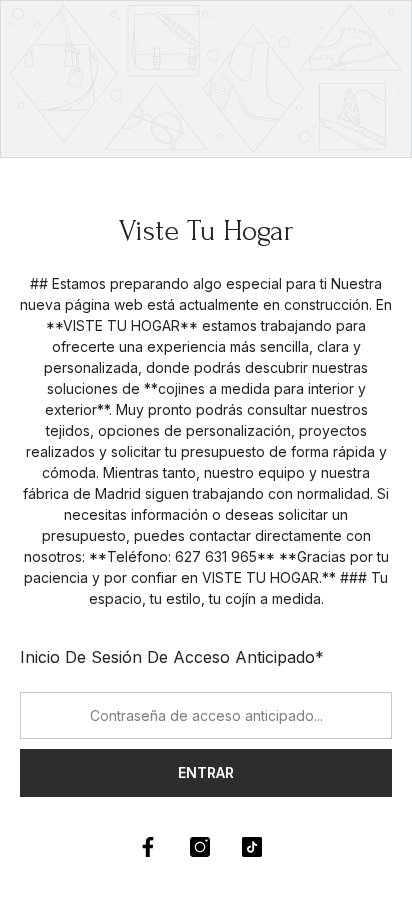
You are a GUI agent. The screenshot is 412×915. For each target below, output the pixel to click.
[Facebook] (148, 847)
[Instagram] (200, 847)
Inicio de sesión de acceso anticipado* (172, 657)
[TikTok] (252, 847)
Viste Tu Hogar (206, 230)
